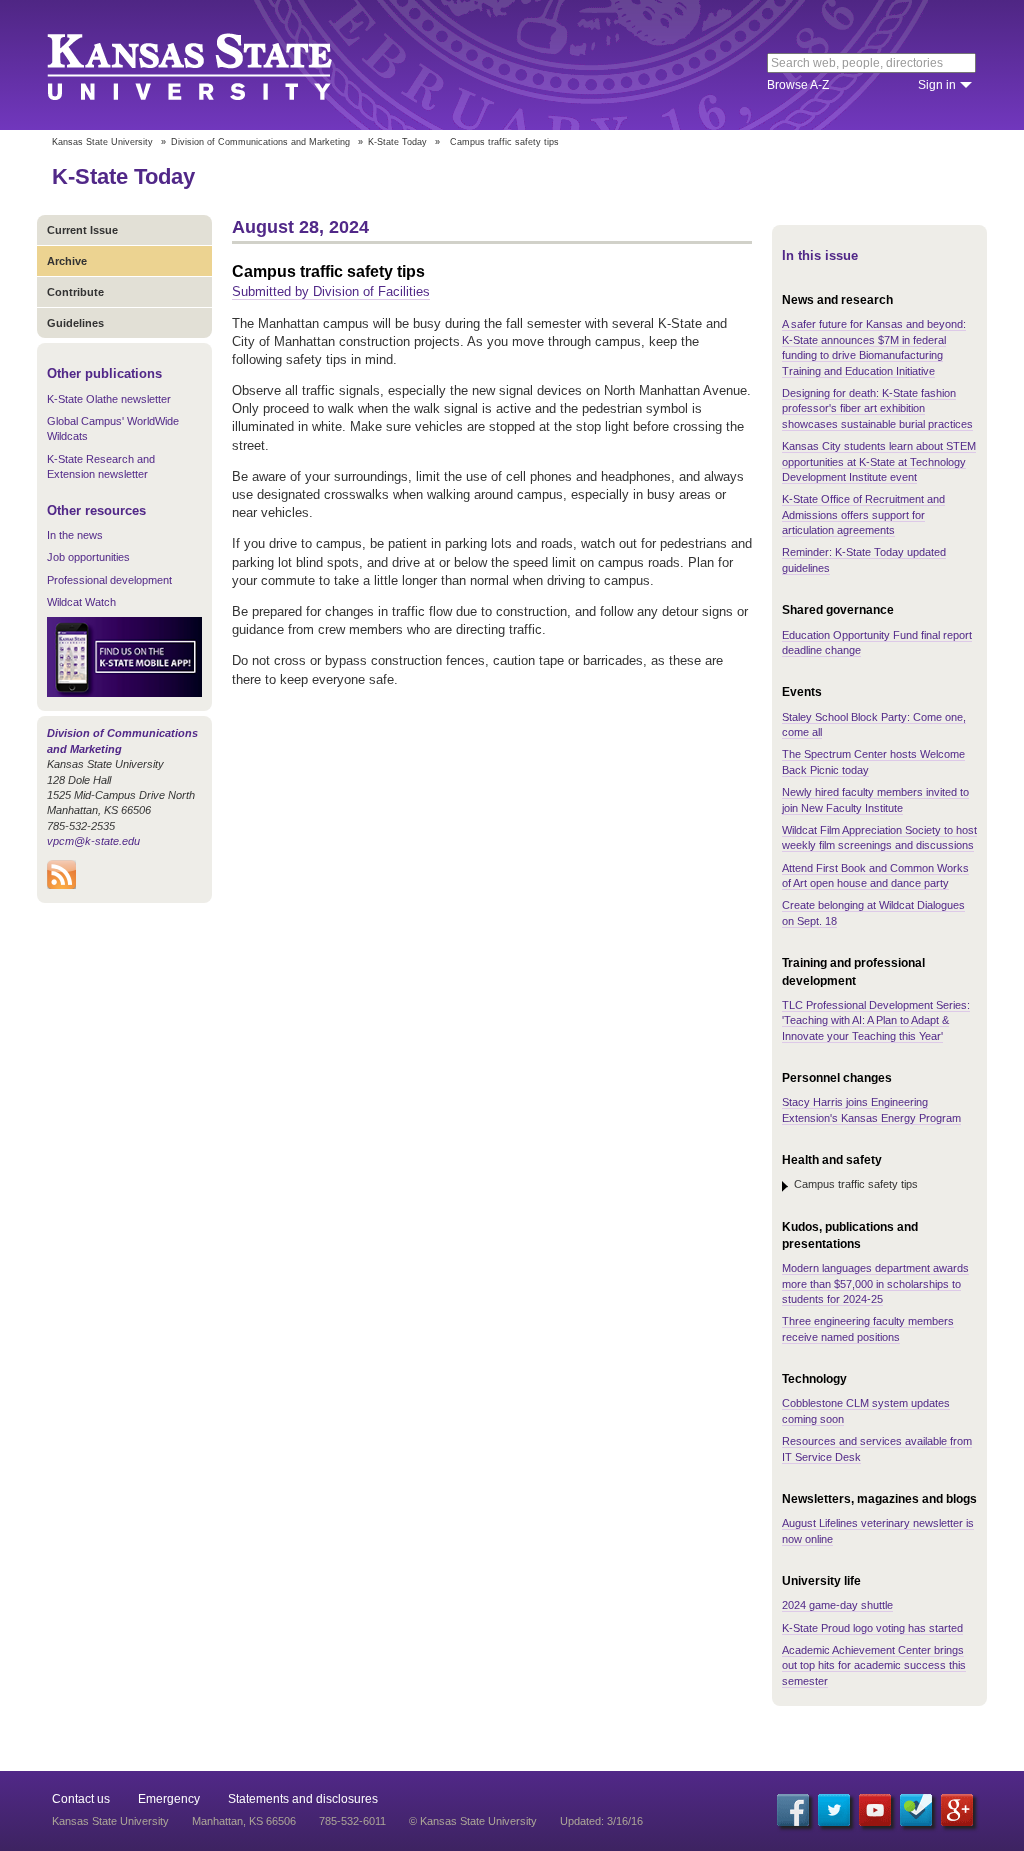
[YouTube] (875, 1810)
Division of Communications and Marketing (260, 142)
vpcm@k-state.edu (93, 841)
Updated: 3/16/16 (601, 1821)
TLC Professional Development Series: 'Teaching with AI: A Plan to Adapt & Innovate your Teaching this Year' (876, 1020)
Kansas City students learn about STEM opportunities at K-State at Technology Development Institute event (879, 461)
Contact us (81, 1799)
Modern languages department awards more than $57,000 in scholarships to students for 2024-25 (875, 1283)
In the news (75, 535)
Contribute (75, 292)
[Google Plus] (957, 1810)
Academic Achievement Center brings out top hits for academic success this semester (874, 1665)
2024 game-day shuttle (837, 1605)
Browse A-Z (798, 85)
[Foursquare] (916, 1810)
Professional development (109, 580)
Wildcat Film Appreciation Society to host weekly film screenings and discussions (879, 837)
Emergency (169, 1799)
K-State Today (397, 142)
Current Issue (82, 230)
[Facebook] (793, 1810)
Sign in (937, 85)
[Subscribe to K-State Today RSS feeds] (61, 885)
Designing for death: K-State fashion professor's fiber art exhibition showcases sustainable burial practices (877, 408)
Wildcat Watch (81, 602)
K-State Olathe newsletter (109, 399)
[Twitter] (834, 1810)
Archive (67, 261)
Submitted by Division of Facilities (331, 291)
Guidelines (75, 323)
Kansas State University (214, 65)
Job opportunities (88, 557)
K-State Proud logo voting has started (872, 1628)
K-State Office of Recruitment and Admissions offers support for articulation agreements (863, 514)
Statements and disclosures (303, 1799)
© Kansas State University (473, 1821)
